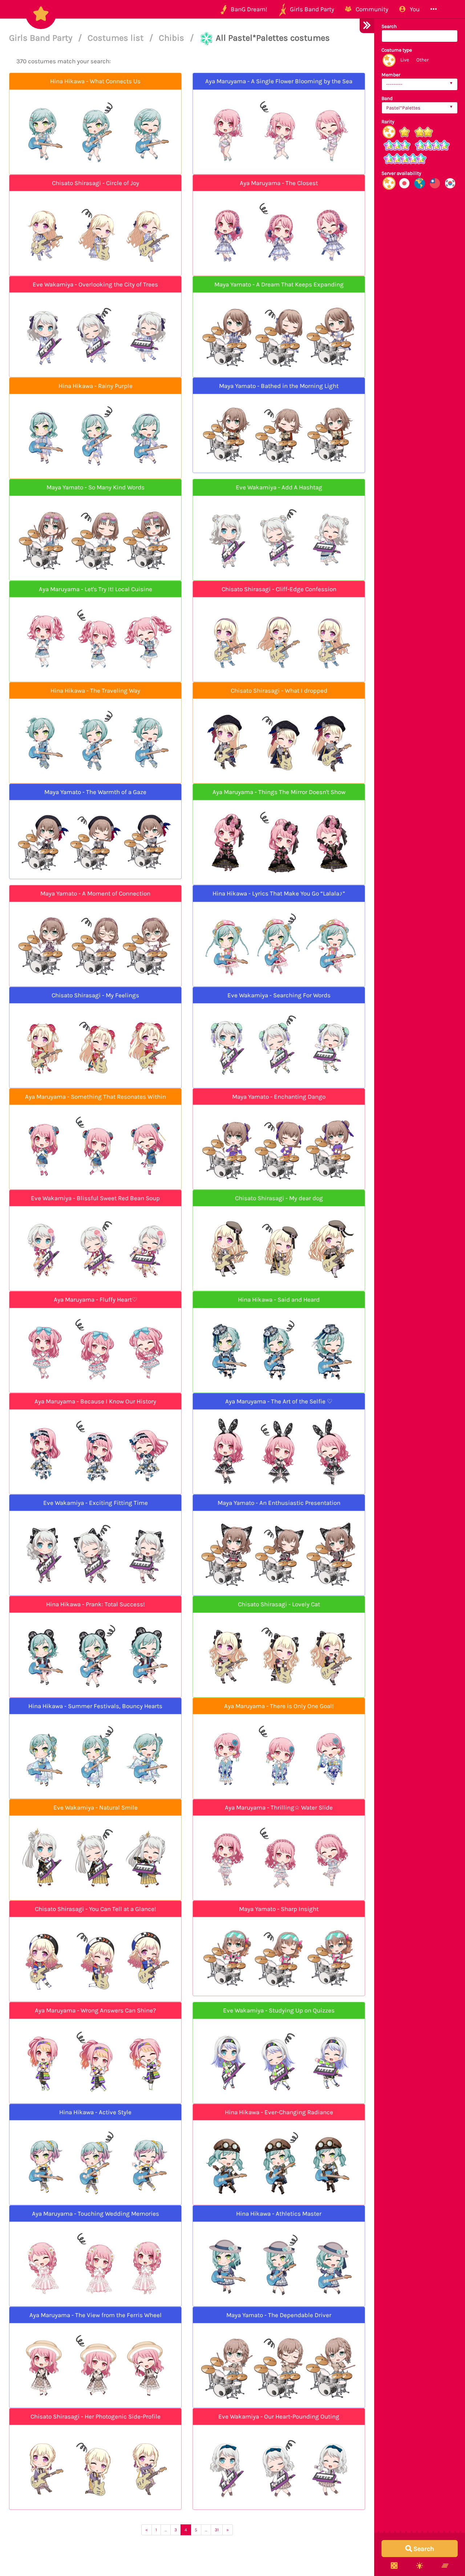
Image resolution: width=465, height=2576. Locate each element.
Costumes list (117, 38)
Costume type (397, 50)
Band (387, 98)
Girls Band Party (42, 38)
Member (391, 75)
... (166, 2530)
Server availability (401, 173)
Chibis (173, 38)
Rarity (388, 122)
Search (389, 26)
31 (217, 2530)
